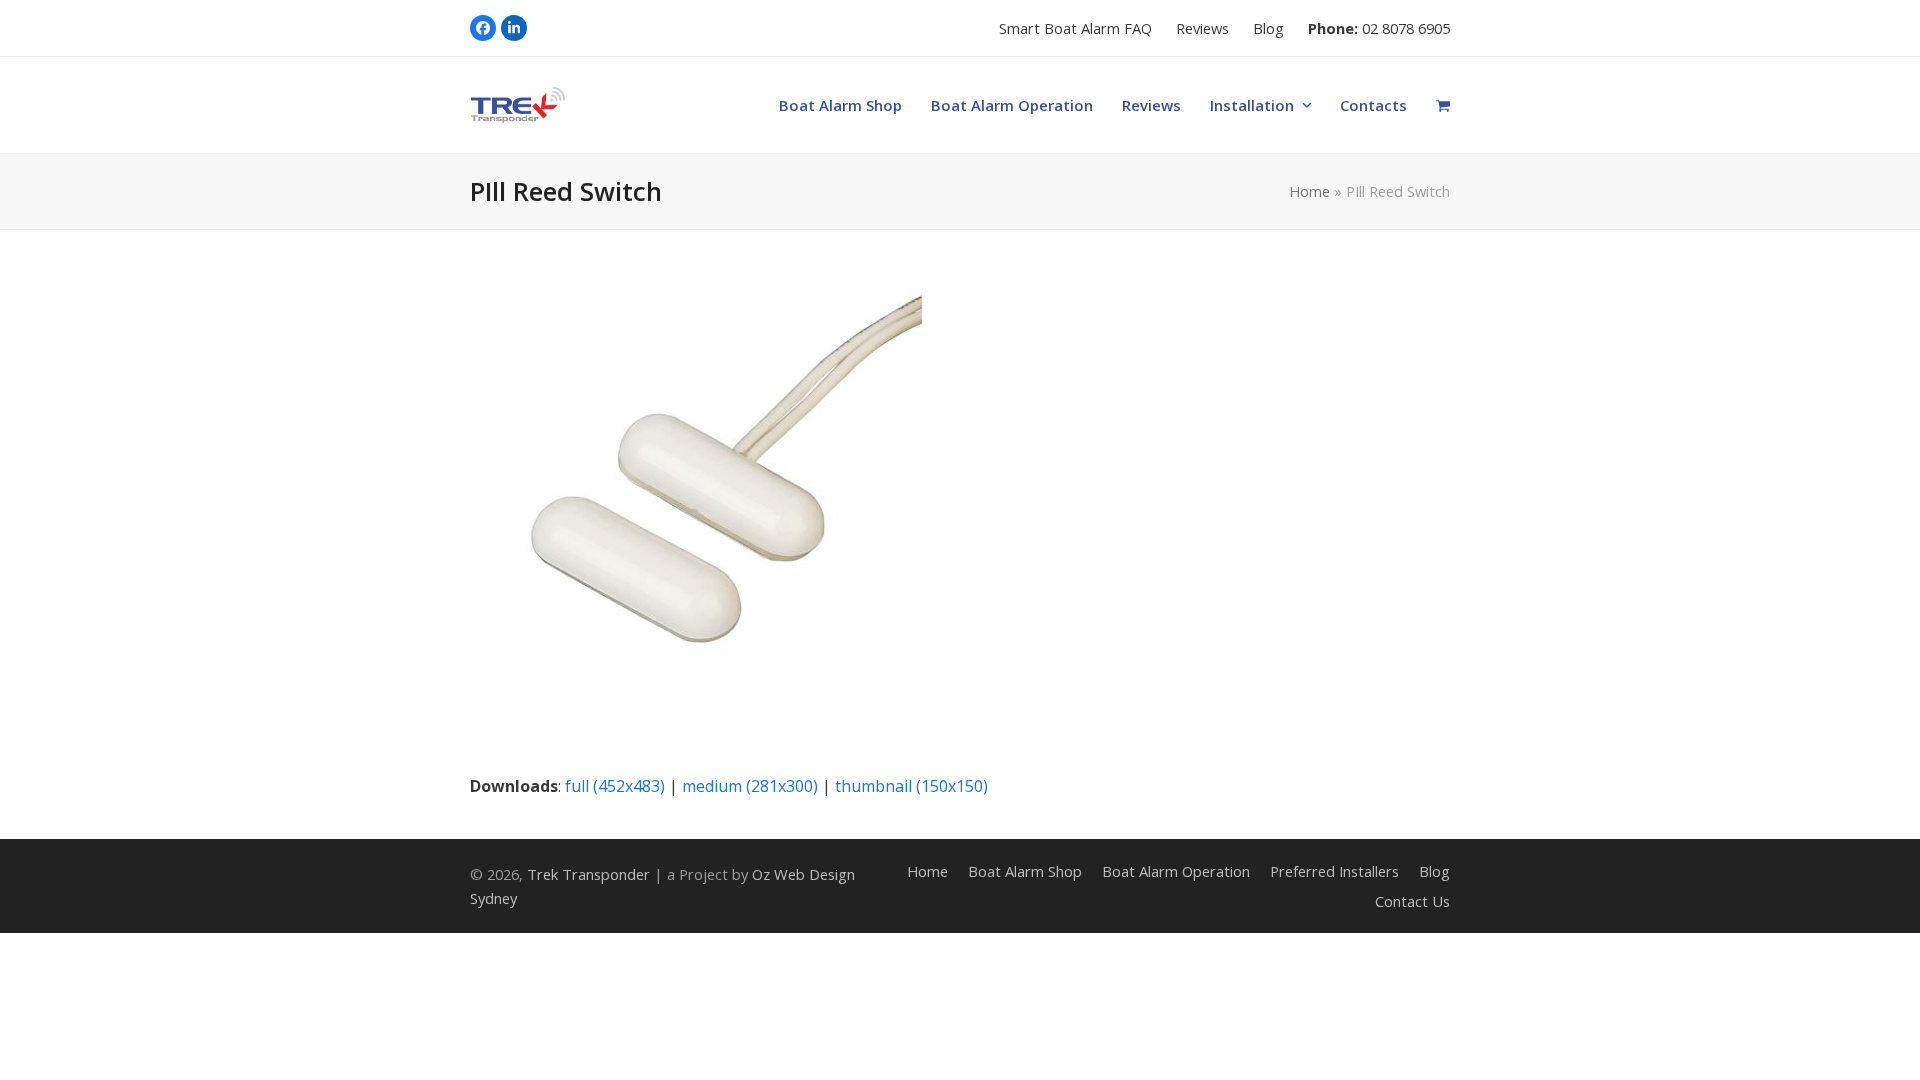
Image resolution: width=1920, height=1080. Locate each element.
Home (1309, 191)
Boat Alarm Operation (1176, 871)
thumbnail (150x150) (911, 786)
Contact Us (1412, 901)
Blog (1434, 871)
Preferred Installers (1334, 871)
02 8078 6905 (1406, 28)
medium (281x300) (750, 786)
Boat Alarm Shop (1025, 871)
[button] (1443, 105)
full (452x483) (615, 786)
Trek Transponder (588, 874)
